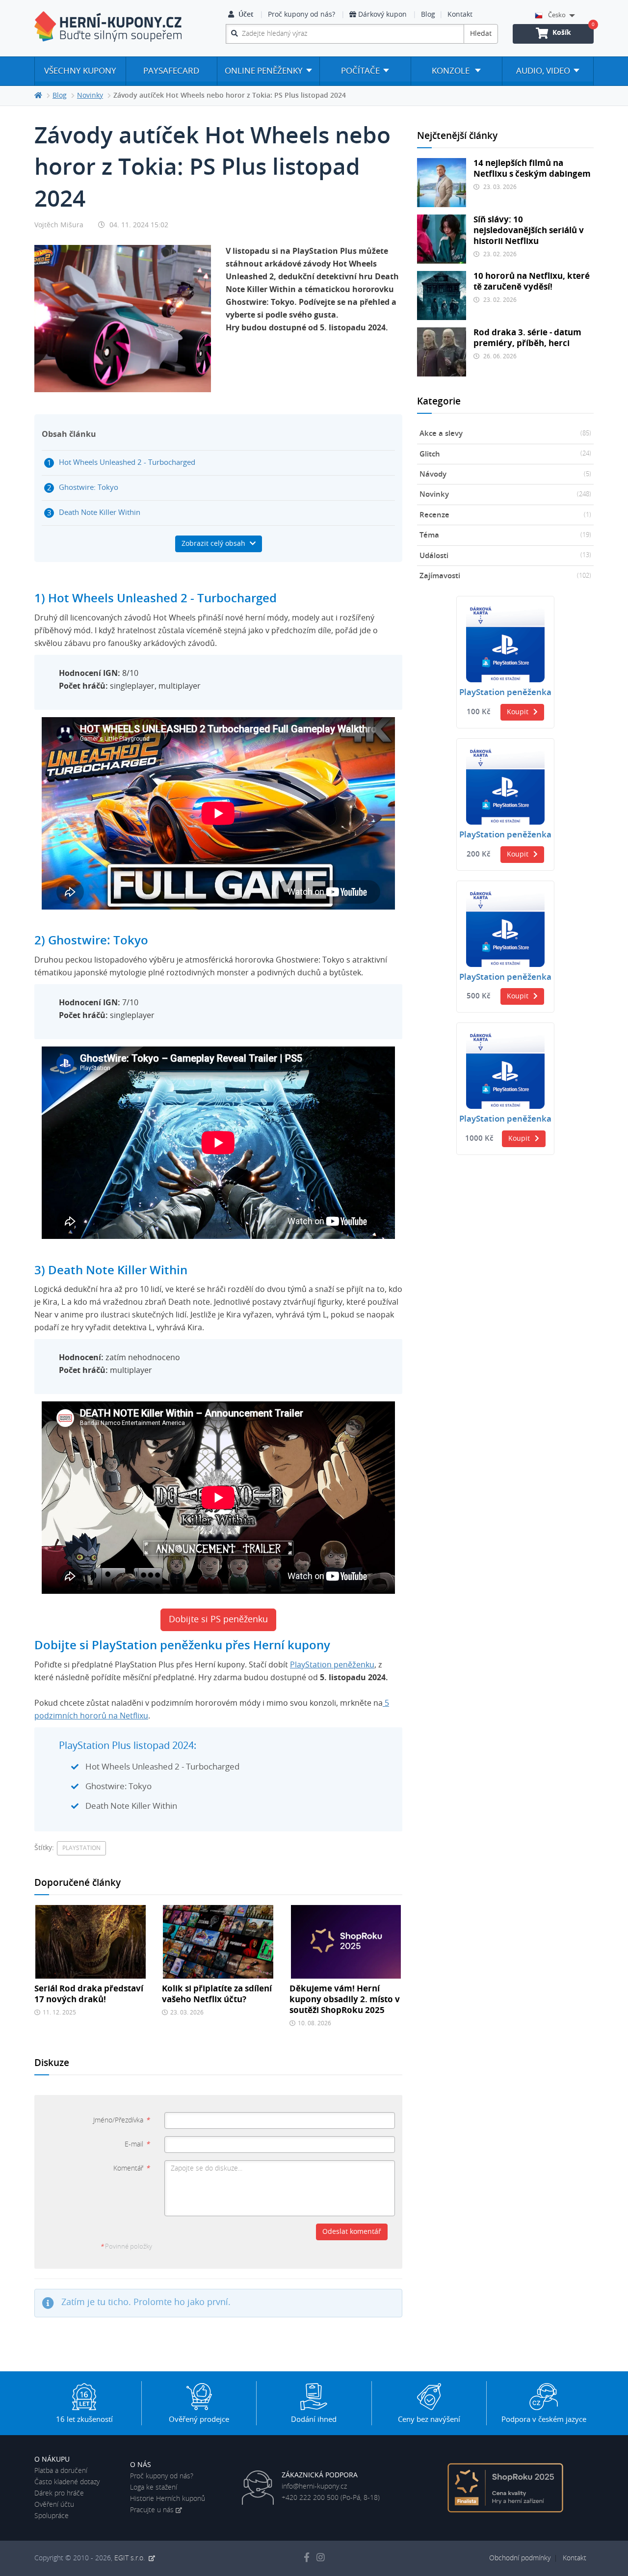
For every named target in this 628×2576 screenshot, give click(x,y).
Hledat (481, 34)
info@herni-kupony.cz (314, 2487)
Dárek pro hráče (59, 2494)
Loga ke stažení (154, 2488)
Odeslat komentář (352, 2232)
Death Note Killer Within (100, 513)
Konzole (452, 71)
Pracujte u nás (152, 2510)
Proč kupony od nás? (301, 15)
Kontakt (460, 15)
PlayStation (81, 1848)
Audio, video (543, 71)
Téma (505, 535)
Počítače (360, 71)
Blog (428, 15)
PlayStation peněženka (505, 693)
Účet (246, 15)
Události (505, 556)
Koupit (518, 712)
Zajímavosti (505, 576)
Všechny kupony (80, 71)
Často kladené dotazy (67, 2482)
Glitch (505, 454)
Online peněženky (264, 71)
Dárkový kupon (382, 15)
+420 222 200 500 (310, 2498)
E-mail (137, 2145)
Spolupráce (52, 2516)
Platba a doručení (61, 2471)
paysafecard (171, 71)
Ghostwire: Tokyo (89, 488)
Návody (505, 474)
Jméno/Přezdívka (121, 2120)
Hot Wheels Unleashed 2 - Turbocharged (127, 463)
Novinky (505, 495)
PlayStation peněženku (332, 1665)
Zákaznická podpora (320, 2475)
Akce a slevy (505, 434)
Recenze (505, 515)
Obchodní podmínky (520, 2558)
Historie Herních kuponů (168, 2499)
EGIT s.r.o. (131, 2558)
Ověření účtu (54, 2505)
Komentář (131, 2169)
